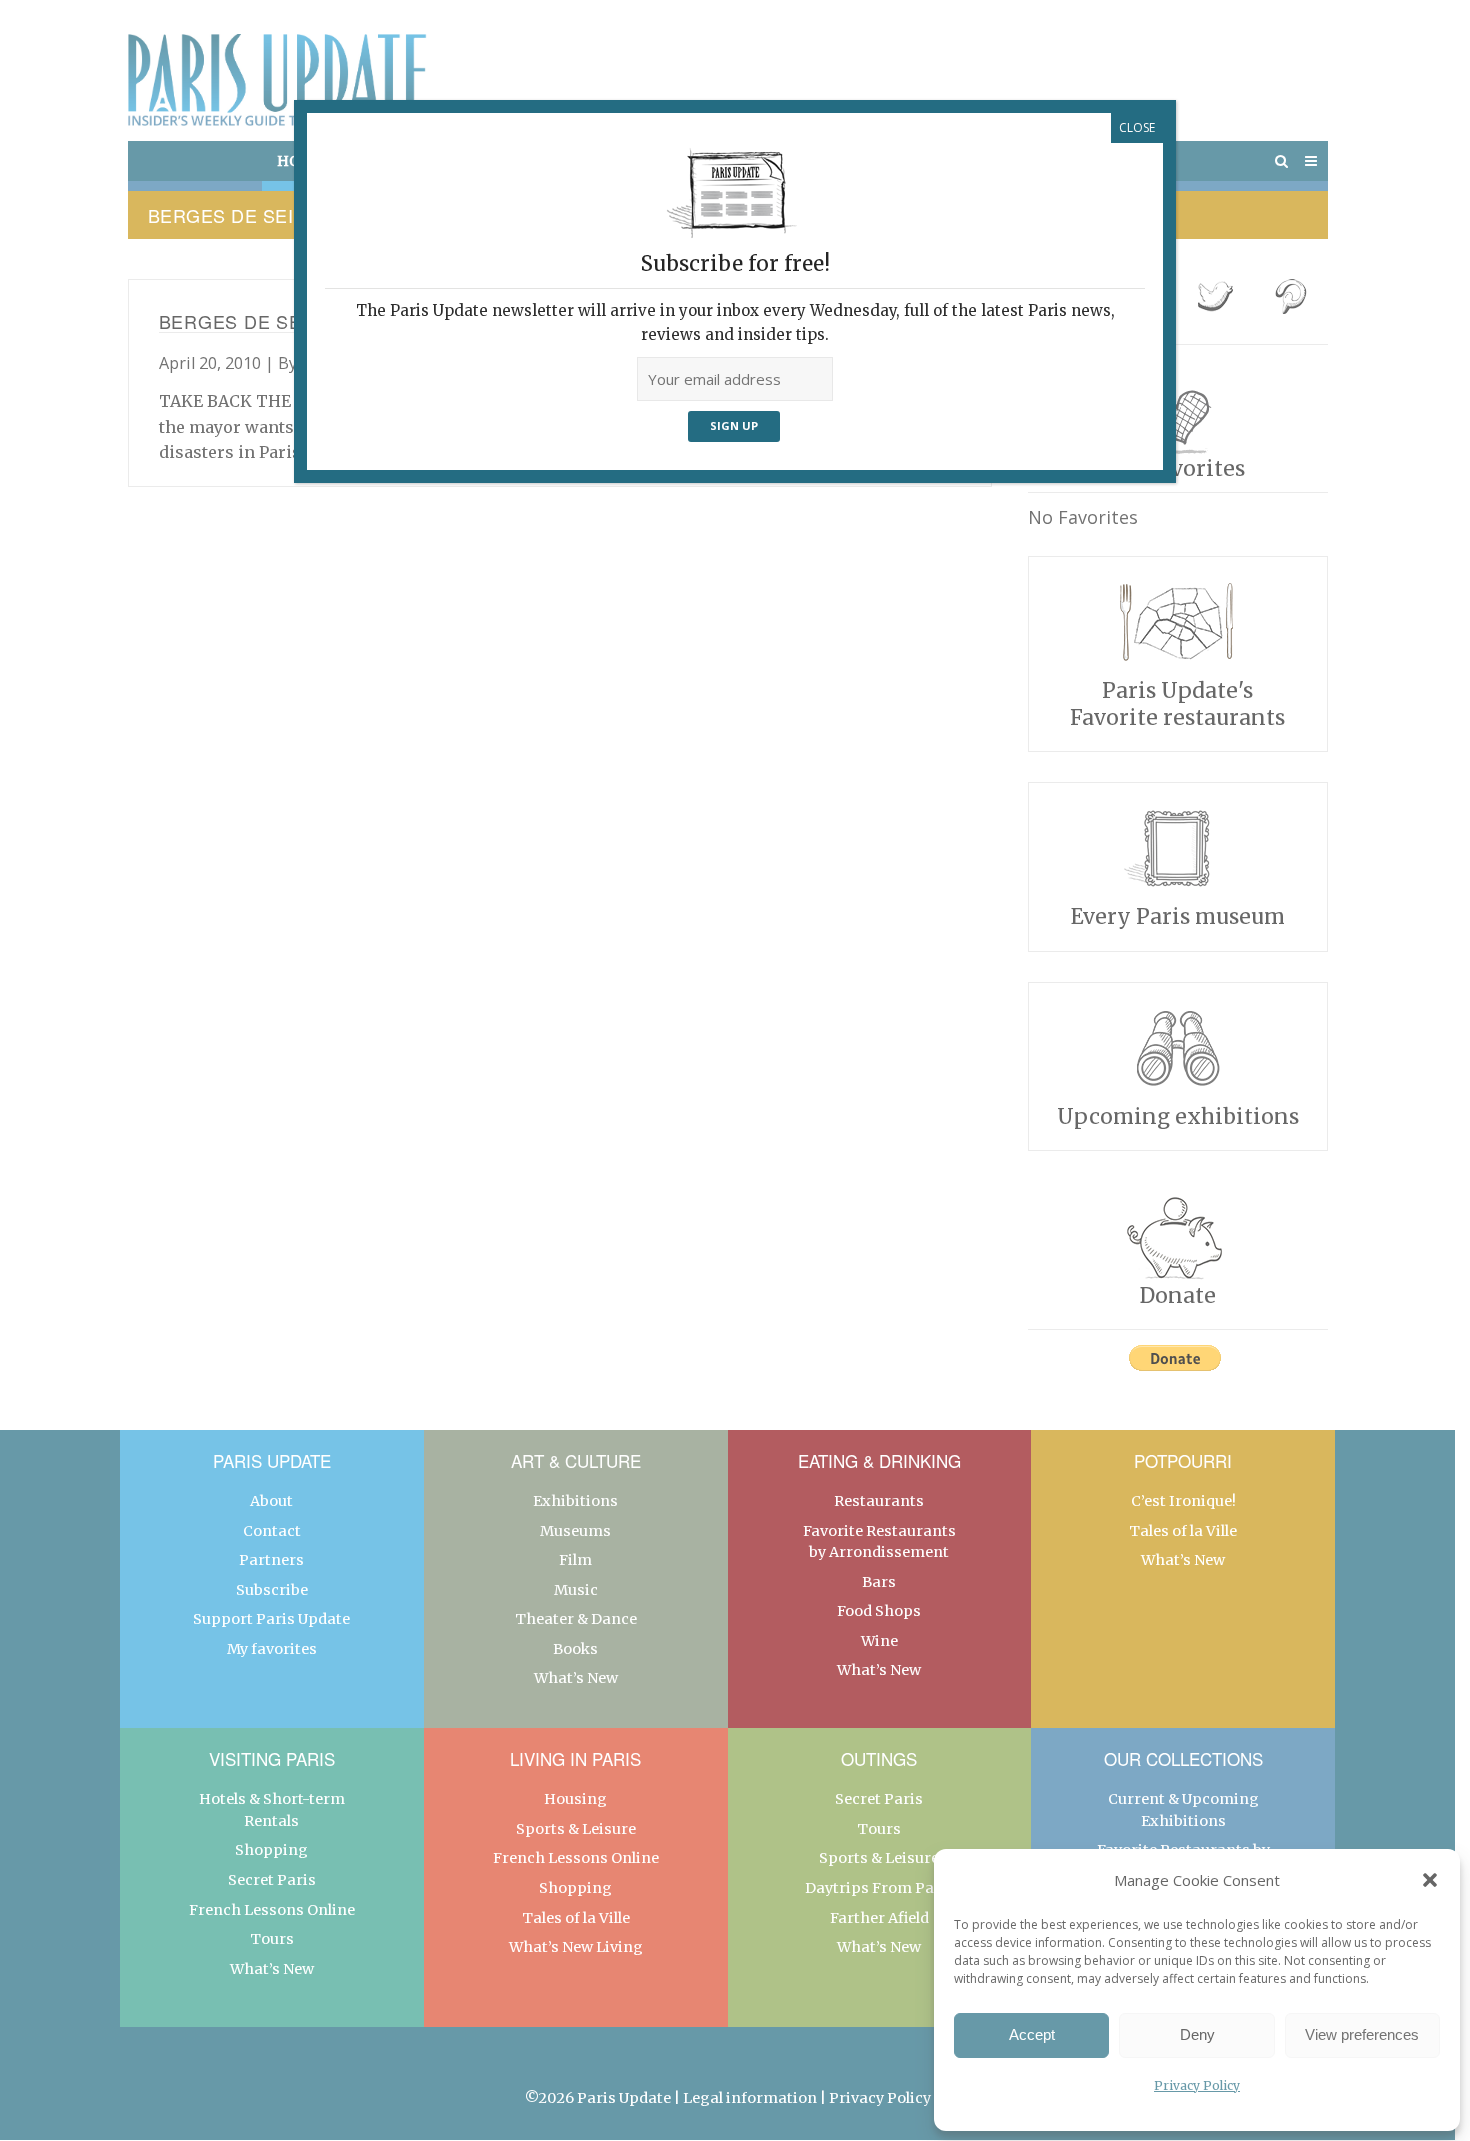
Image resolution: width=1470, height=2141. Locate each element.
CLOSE (1137, 127)
